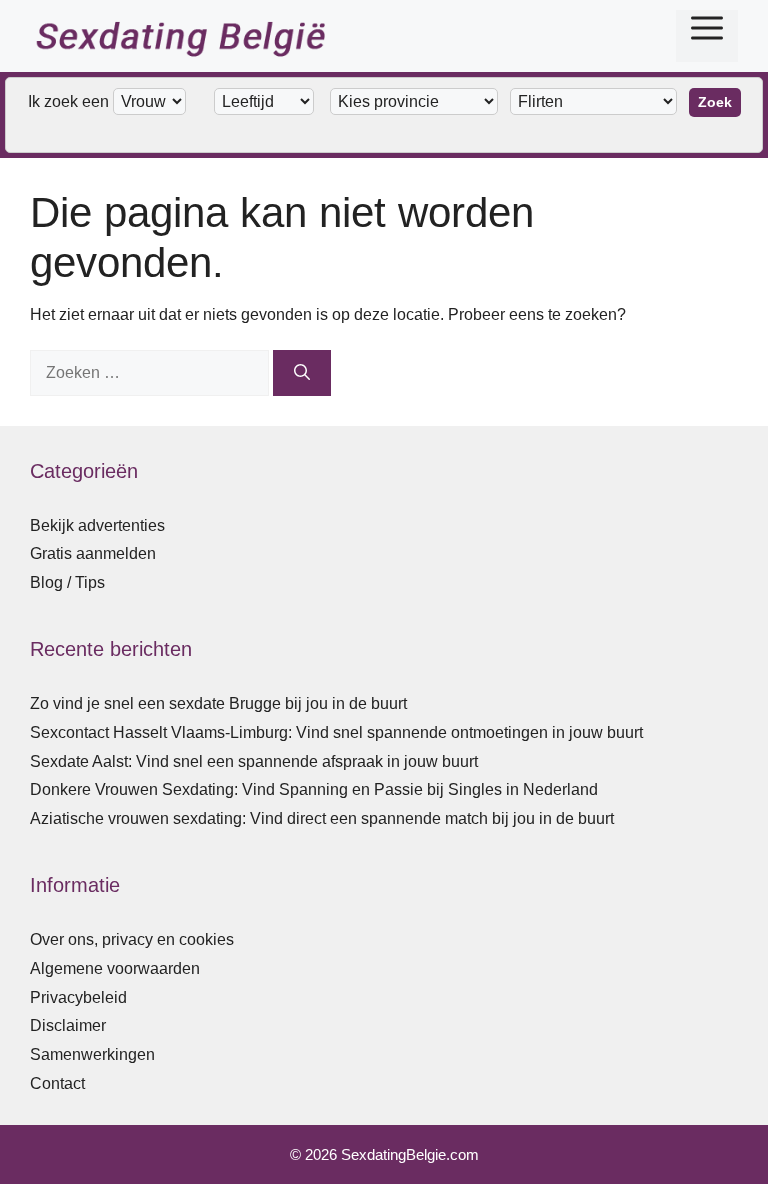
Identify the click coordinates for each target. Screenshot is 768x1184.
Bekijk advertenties (97, 525)
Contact (57, 1083)
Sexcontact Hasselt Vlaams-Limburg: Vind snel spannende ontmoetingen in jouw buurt (336, 732)
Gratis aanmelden (93, 553)
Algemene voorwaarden (115, 968)
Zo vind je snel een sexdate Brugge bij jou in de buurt (218, 703)
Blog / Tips (67, 582)
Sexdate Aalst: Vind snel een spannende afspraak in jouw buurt (254, 761)
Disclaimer (68, 1025)
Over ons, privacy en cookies (132, 939)
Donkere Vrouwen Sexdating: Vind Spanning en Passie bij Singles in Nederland (314, 789)
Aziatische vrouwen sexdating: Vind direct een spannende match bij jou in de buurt (322, 818)
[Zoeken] (302, 373)
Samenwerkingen (92, 1054)
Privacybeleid (78, 997)
